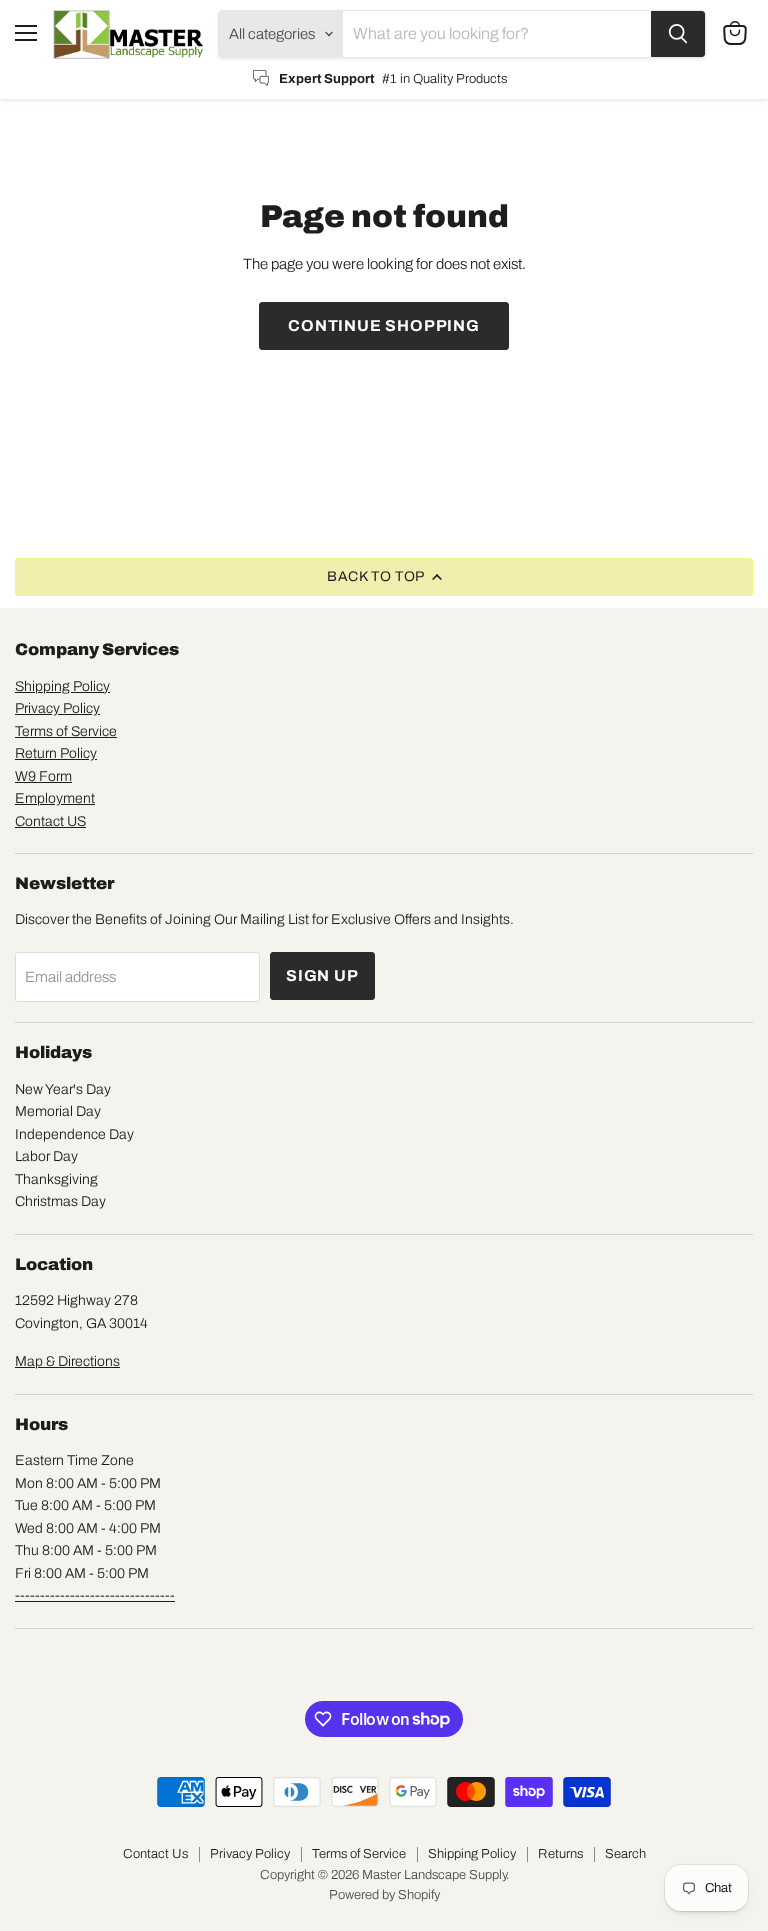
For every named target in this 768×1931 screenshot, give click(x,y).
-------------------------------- (95, 1595)
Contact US (50, 821)
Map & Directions (67, 1361)
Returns (560, 1854)
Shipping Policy (62, 686)
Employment (55, 798)
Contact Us (155, 1854)
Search (625, 1854)
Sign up (322, 975)
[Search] (678, 34)
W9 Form (43, 776)
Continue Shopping (384, 325)
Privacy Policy (57, 708)
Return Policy (56, 753)
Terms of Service (66, 731)
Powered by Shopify (384, 1895)
